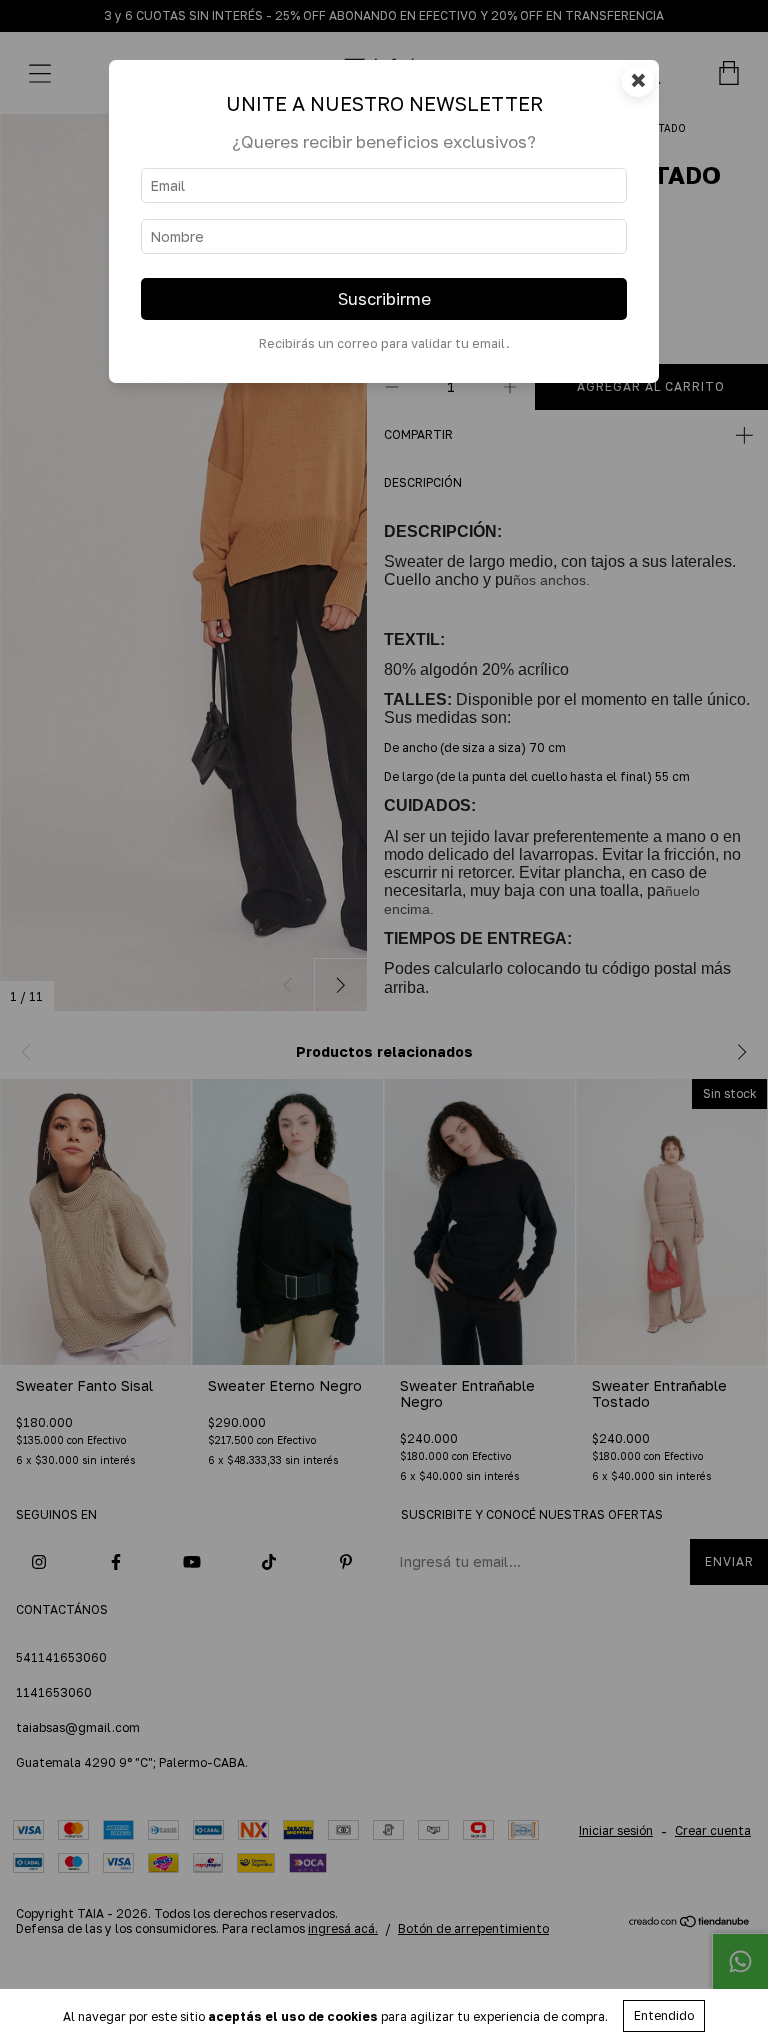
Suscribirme (384, 299)
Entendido (664, 2015)
